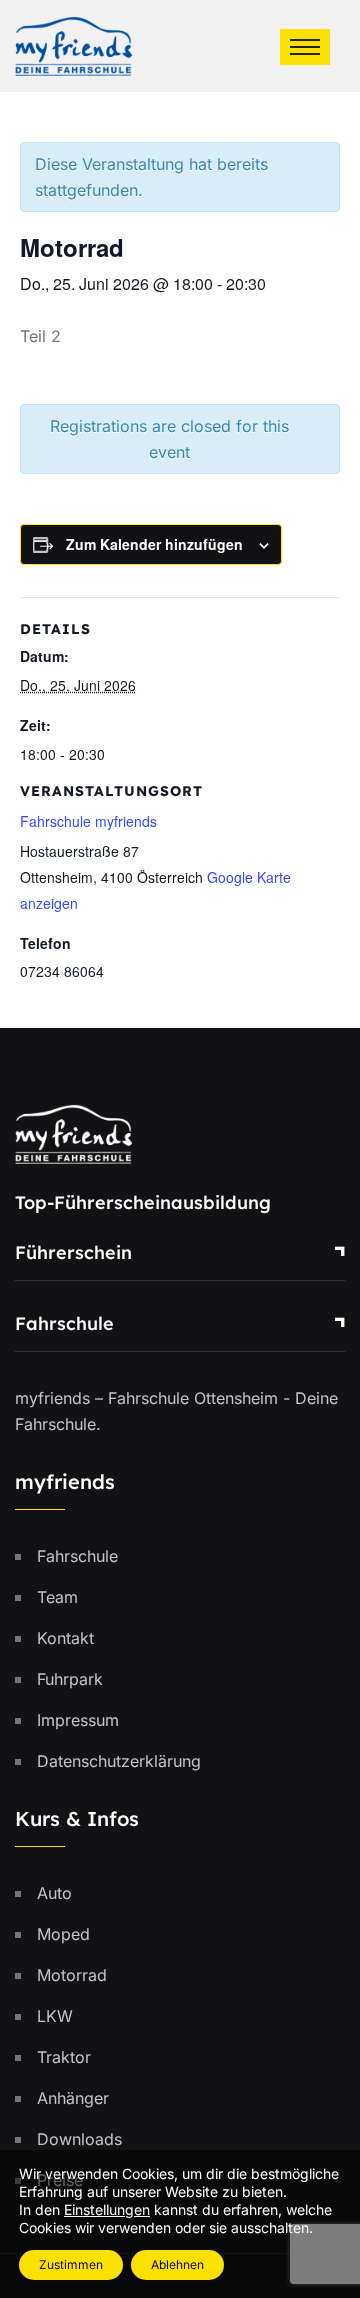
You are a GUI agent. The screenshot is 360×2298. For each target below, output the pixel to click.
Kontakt (65, 1638)
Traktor (64, 2057)
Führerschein (73, 1252)
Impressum (78, 1720)
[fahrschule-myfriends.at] (73, 44)
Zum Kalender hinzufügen (154, 544)
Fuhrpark (70, 1679)
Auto (54, 1893)
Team (57, 1597)
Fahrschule (64, 1323)
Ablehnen (177, 2264)
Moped (63, 1934)
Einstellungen (107, 2209)
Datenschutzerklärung (119, 1761)
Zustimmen (71, 2264)
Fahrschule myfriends (88, 821)
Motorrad (72, 1975)
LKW (55, 2016)
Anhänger (73, 2098)
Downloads (79, 2139)
